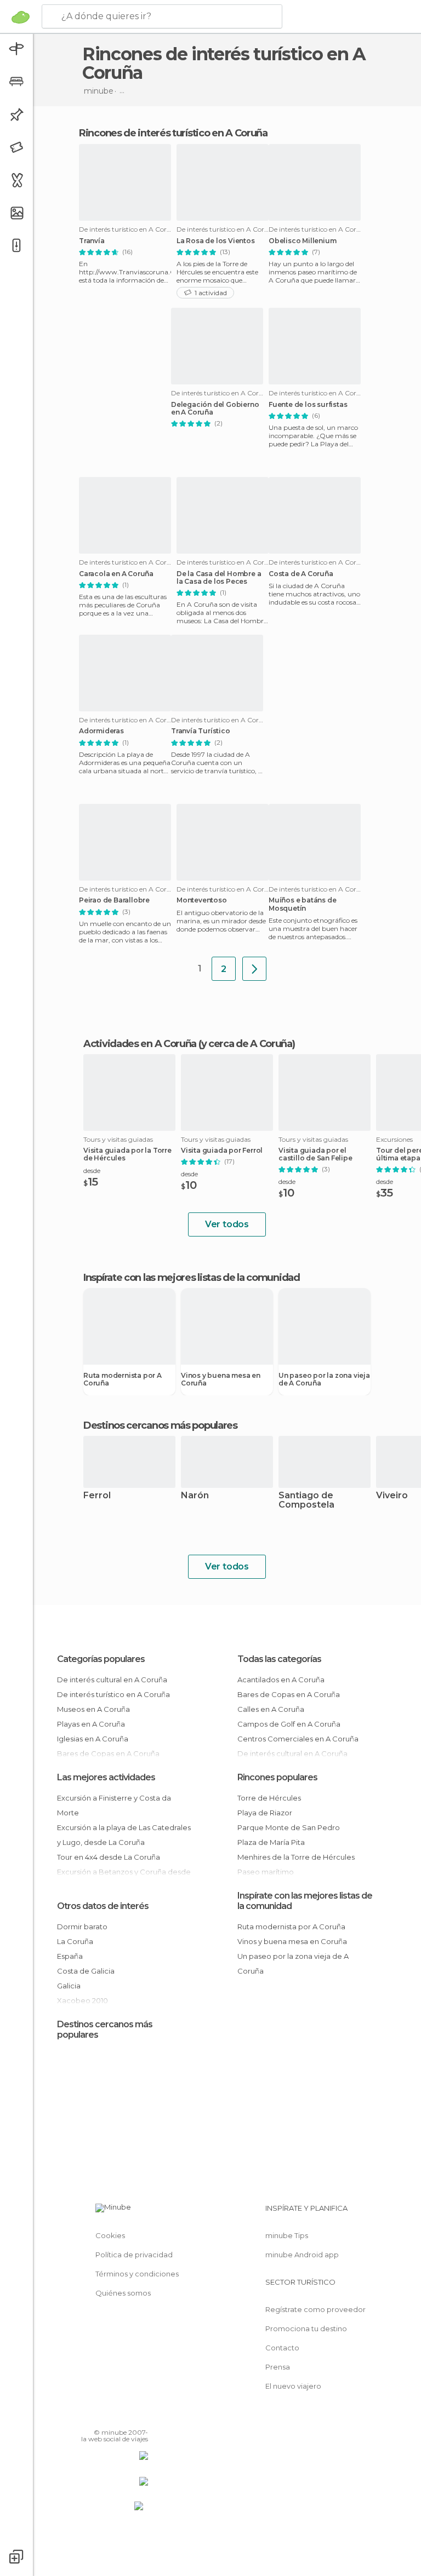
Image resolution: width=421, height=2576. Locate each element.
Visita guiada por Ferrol (222, 1151)
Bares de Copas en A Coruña (289, 1694)
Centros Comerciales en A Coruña (298, 1739)
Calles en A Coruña (271, 1709)
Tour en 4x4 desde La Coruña (109, 1857)
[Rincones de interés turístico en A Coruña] (254, 969)
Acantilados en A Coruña (281, 1680)
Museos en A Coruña (93, 1709)
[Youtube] (141, 2417)
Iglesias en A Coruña (93, 1739)
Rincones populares (277, 1777)
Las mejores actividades (106, 1777)
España (70, 1956)
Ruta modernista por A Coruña (123, 1379)
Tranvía (92, 241)
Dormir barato (82, 1927)
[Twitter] (112, 2417)
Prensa (278, 2367)
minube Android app (302, 2255)
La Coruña (75, 1941)
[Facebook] (98, 2417)
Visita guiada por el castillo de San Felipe (315, 1154)
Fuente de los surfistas (308, 405)
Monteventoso (202, 900)
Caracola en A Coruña (116, 574)
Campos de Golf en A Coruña (289, 1724)
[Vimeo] (127, 2417)
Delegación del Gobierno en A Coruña (215, 409)
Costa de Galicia (86, 1971)
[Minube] (21, 17)
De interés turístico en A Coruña (113, 1694)
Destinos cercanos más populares (160, 1425)
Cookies (110, 2235)
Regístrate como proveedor (315, 2309)
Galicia (69, 1986)
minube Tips (287, 2235)
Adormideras (101, 731)
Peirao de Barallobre (114, 900)
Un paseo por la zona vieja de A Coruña (324, 1379)
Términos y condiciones (137, 2274)
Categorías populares (101, 1659)
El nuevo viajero (293, 2386)
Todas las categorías (279, 1659)
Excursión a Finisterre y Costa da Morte (114, 1805)
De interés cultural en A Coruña (112, 1680)
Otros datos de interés (103, 1906)
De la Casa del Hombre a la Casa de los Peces (219, 578)
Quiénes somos (123, 2293)
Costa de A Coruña (301, 574)
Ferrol (97, 1496)
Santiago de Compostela (306, 1500)
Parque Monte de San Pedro (289, 1827)
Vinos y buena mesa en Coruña (221, 1379)
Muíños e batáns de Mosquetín (302, 904)
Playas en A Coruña (91, 1724)
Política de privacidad (134, 2255)
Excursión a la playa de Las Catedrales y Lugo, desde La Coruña (124, 1835)
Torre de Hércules (269, 1798)
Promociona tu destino (306, 2328)
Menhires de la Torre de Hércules (296, 1857)
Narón (195, 1496)
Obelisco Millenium (302, 241)
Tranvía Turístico (201, 731)
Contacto (282, 2348)
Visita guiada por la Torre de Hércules (127, 1154)
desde (92, 1171)
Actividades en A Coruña (140, 1044)
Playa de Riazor (265, 1813)
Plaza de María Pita (271, 1842)
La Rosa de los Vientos (216, 241)
